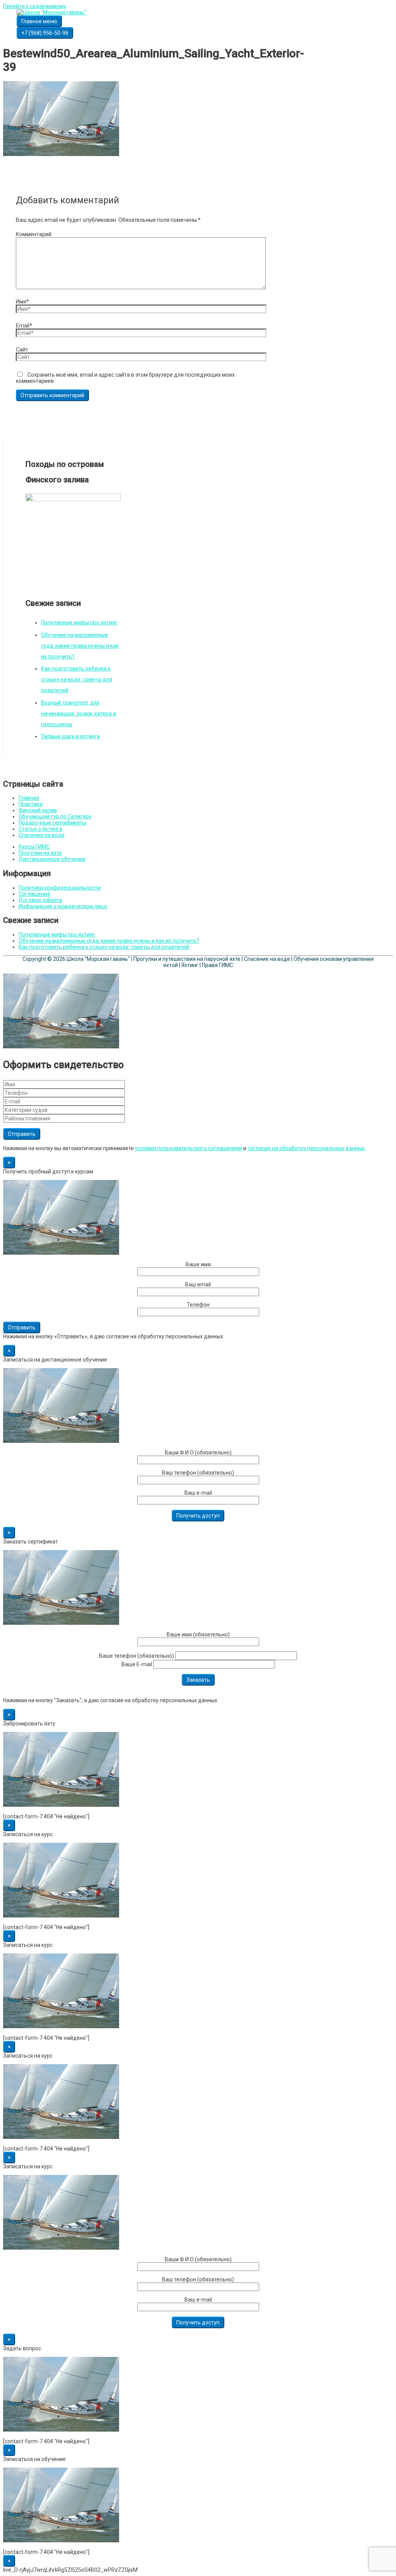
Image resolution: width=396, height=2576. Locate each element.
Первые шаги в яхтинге (71, 736)
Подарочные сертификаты (52, 823)
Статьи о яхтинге (40, 829)
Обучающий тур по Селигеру (55, 816)
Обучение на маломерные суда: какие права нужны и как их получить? (80, 646)
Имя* (22, 302)
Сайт (22, 350)
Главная (29, 798)
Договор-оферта (40, 900)
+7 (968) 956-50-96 (45, 33)
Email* (24, 326)
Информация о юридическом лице (63, 906)
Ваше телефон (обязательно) (137, 1656)
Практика (31, 804)
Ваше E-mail (137, 1664)
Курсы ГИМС (34, 847)
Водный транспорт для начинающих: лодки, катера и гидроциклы (79, 713)
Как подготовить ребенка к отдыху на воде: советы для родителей (77, 679)
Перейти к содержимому (35, 6)
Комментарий (34, 234)
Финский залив (38, 810)
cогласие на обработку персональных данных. (307, 1148)
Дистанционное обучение (52, 859)
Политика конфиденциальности (60, 888)
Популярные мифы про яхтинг (79, 623)
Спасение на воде (42, 835)
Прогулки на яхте (40, 853)
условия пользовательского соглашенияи (189, 1148)
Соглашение (34, 894)
